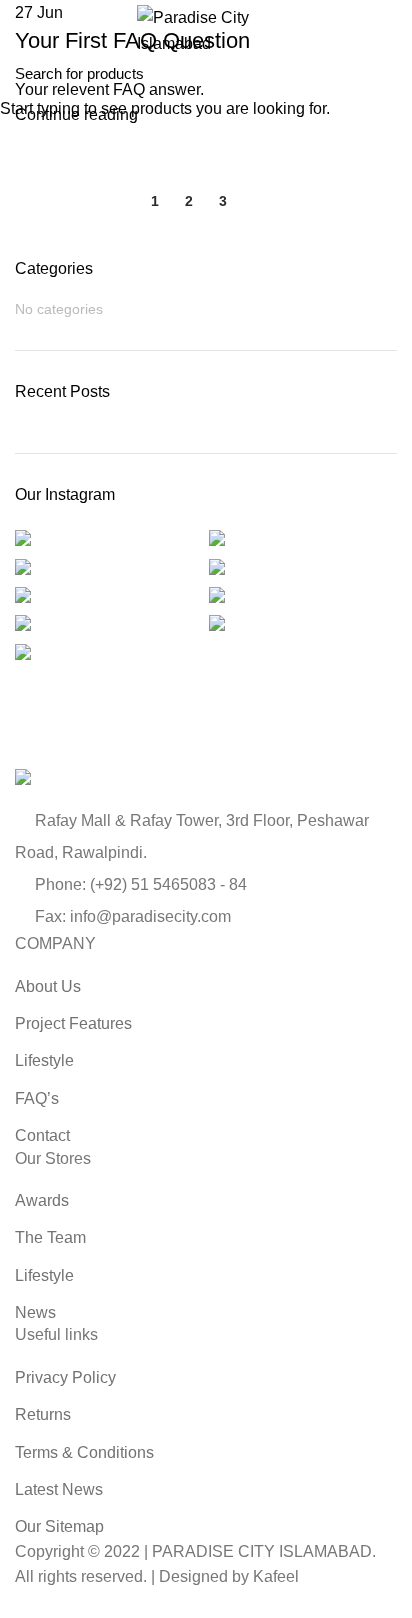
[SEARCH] (385, 73)
